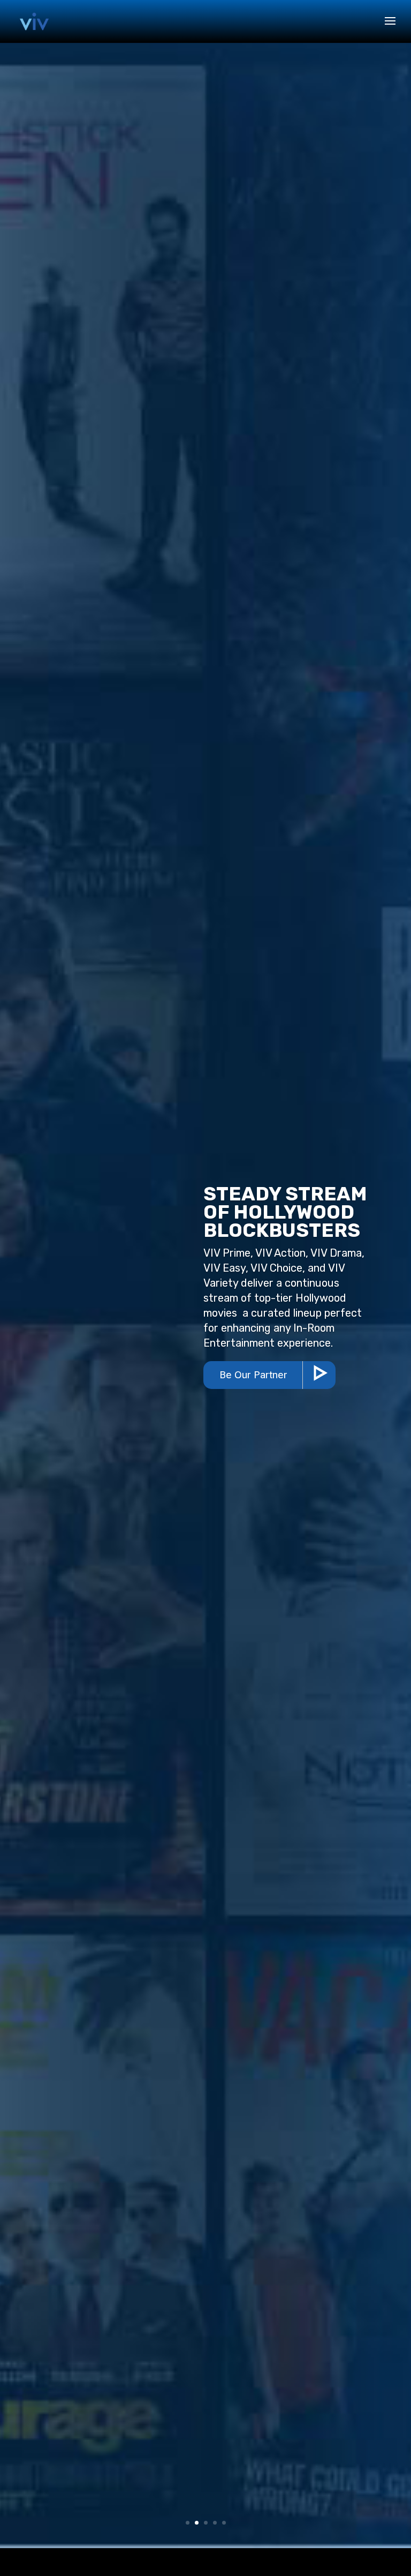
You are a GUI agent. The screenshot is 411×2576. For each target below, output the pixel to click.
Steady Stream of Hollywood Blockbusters (285, 1212)
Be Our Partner (253, 1375)
